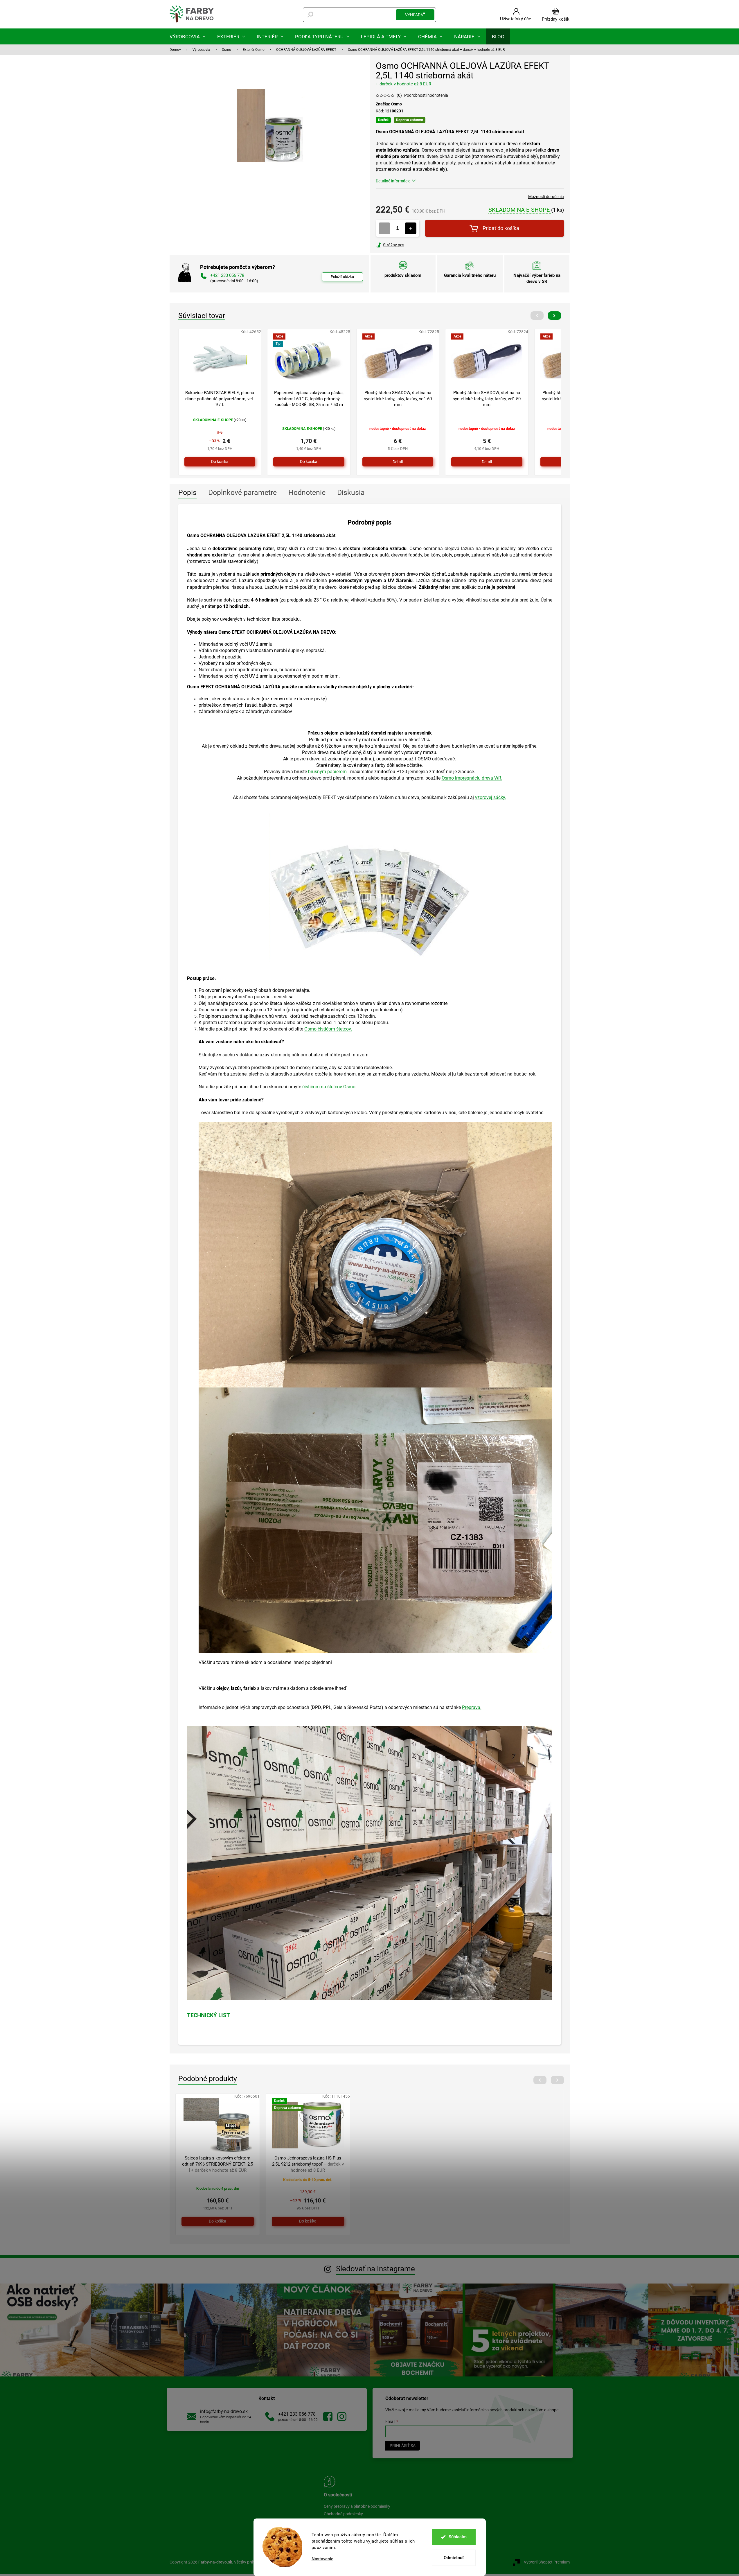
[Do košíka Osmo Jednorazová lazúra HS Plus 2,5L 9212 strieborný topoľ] (308, 2221)
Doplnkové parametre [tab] (242, 492)
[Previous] (537, 316)
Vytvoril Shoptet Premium (547, 2562)
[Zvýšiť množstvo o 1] (411, 228)
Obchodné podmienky (343, 2514)
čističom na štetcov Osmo (329, 1087)
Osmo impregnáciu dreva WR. (472, 778)
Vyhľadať (415, 15)
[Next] (554, 316)
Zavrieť (415, 245)
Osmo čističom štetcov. (328, 1029)
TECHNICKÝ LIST (208, 2015)
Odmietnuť (454, 2558)
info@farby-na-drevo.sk (224, 2411)
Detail (398, 462)
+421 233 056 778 (297, 2414)
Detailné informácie (393, 181)
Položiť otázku (342, 277)
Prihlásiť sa (403, 2446)
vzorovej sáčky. (491, 797)
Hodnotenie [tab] (307, 492)
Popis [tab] (187, 492)
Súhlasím (458, 2537)
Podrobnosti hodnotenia (426, 95)
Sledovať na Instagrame (375, 2269)
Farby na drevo (328, 2417)
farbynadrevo (342, 2417)
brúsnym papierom (327, 772)
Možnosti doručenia (546, 197)
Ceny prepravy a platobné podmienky (357, 2506)
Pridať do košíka (501, 228)
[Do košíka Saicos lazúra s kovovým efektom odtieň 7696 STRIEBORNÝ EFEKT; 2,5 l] (218, 2221)
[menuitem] (188, 36)
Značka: (389, 104)
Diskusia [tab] (351, 492)
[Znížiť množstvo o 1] (384, 228)
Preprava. (472, 1707)
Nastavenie (322, 2559)
